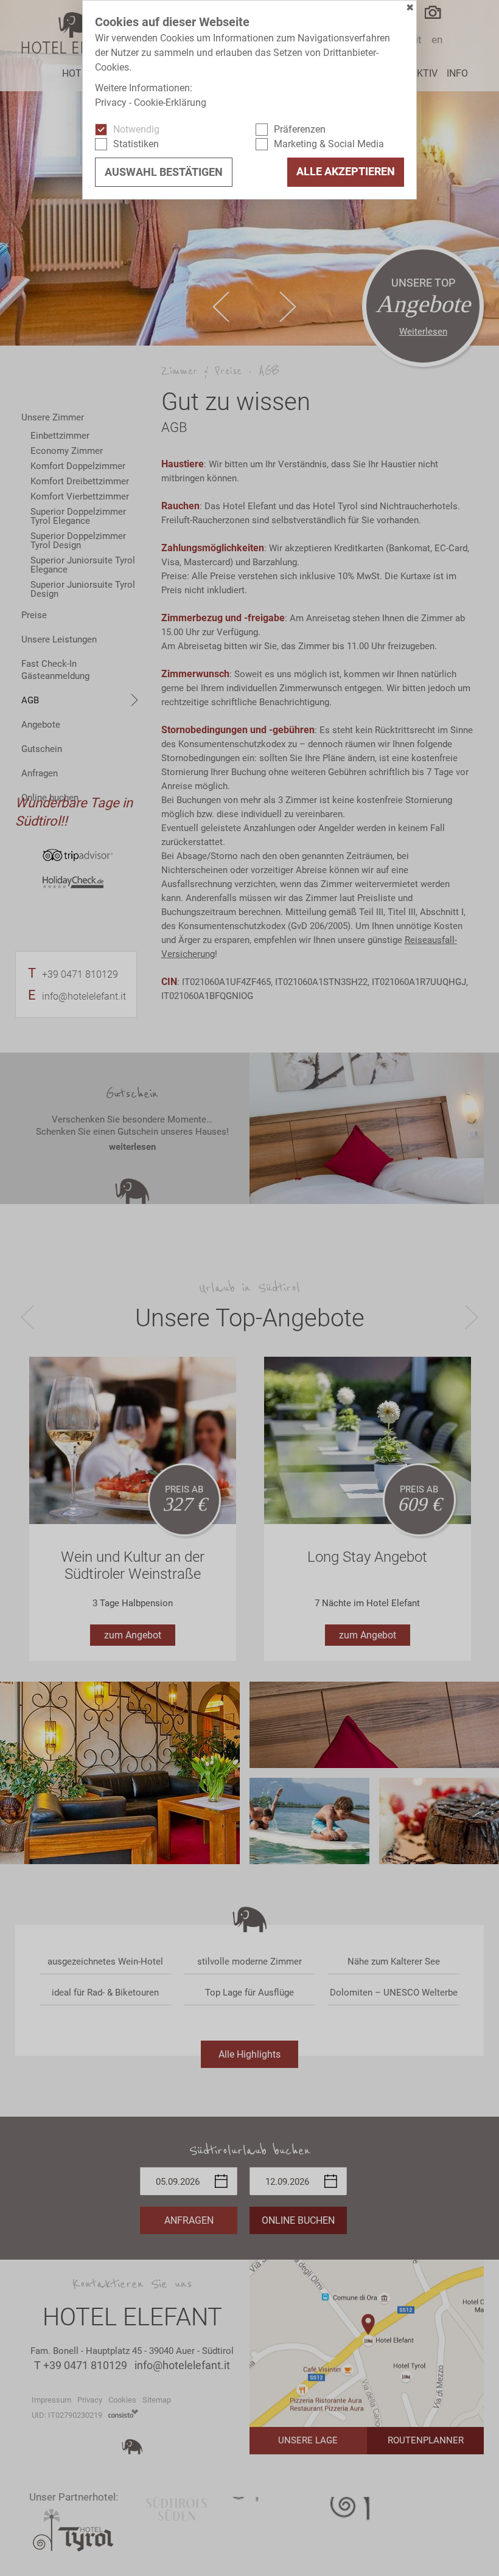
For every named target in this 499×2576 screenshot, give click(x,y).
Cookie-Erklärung (170, 103)
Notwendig (136, 129)
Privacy (111, 103)
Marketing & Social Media (329, 144)
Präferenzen (300, 129)
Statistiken (136, 144)
